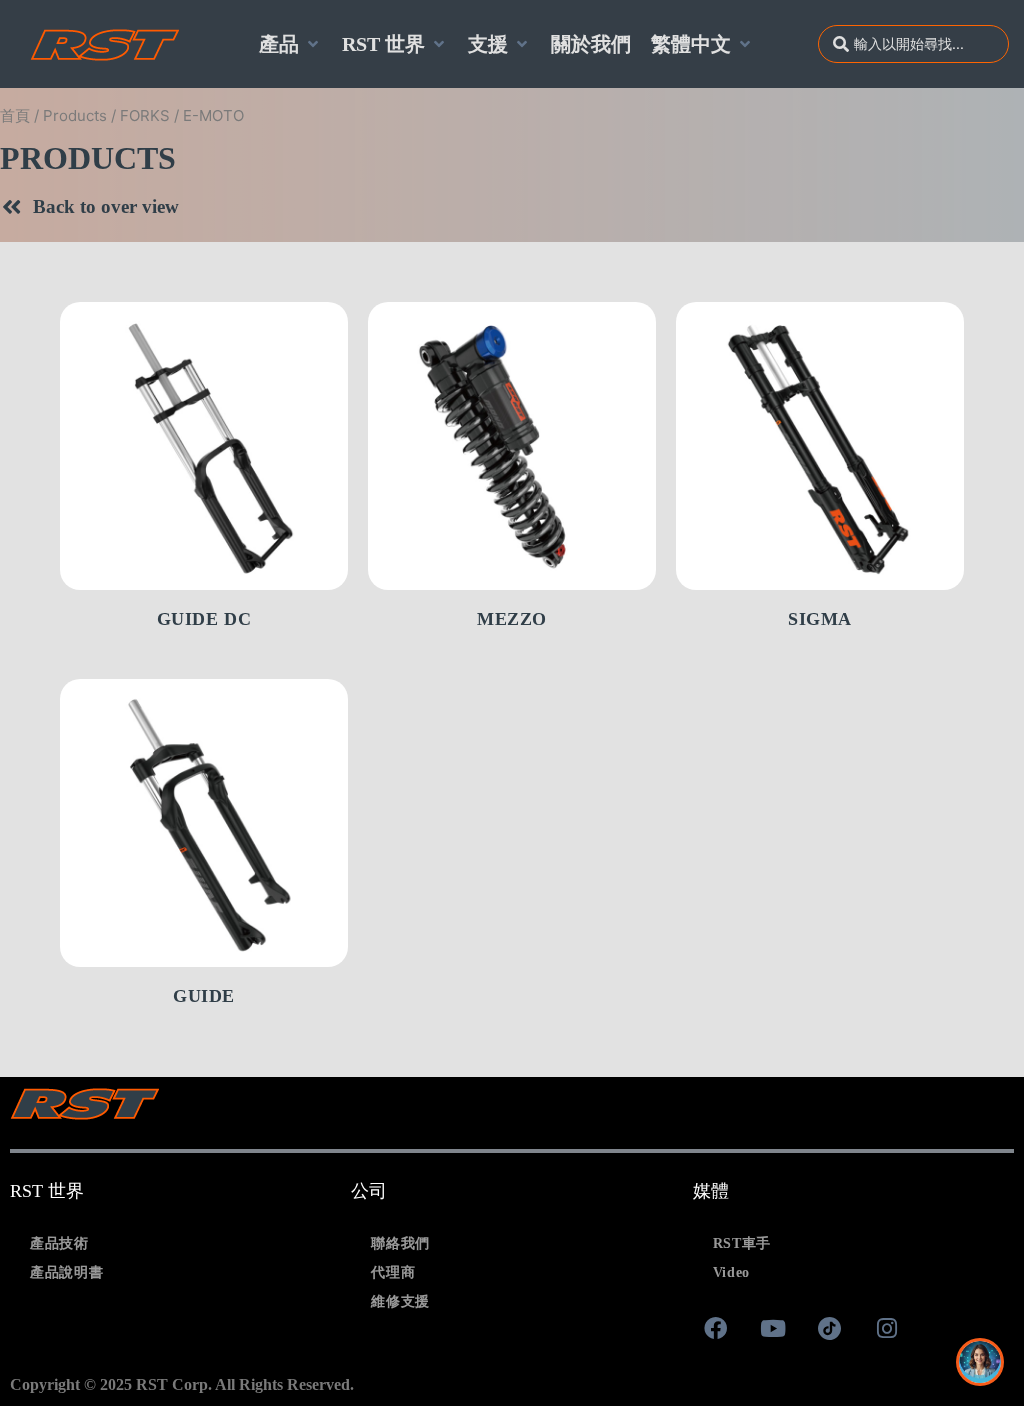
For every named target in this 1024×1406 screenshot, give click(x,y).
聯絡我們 (400, 1243)
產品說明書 (67, 1272)
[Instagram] (887, 1329)
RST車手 (742, 1243)
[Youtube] (773, 1329)
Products (75, 115)
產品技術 (59, 1243)
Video (732, 1272)
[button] (290, 44)
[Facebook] (716, 1329)
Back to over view (106, 206)
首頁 (15, 115)
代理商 (393, 1272)
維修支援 (400, 1301)
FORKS (145, 115)
